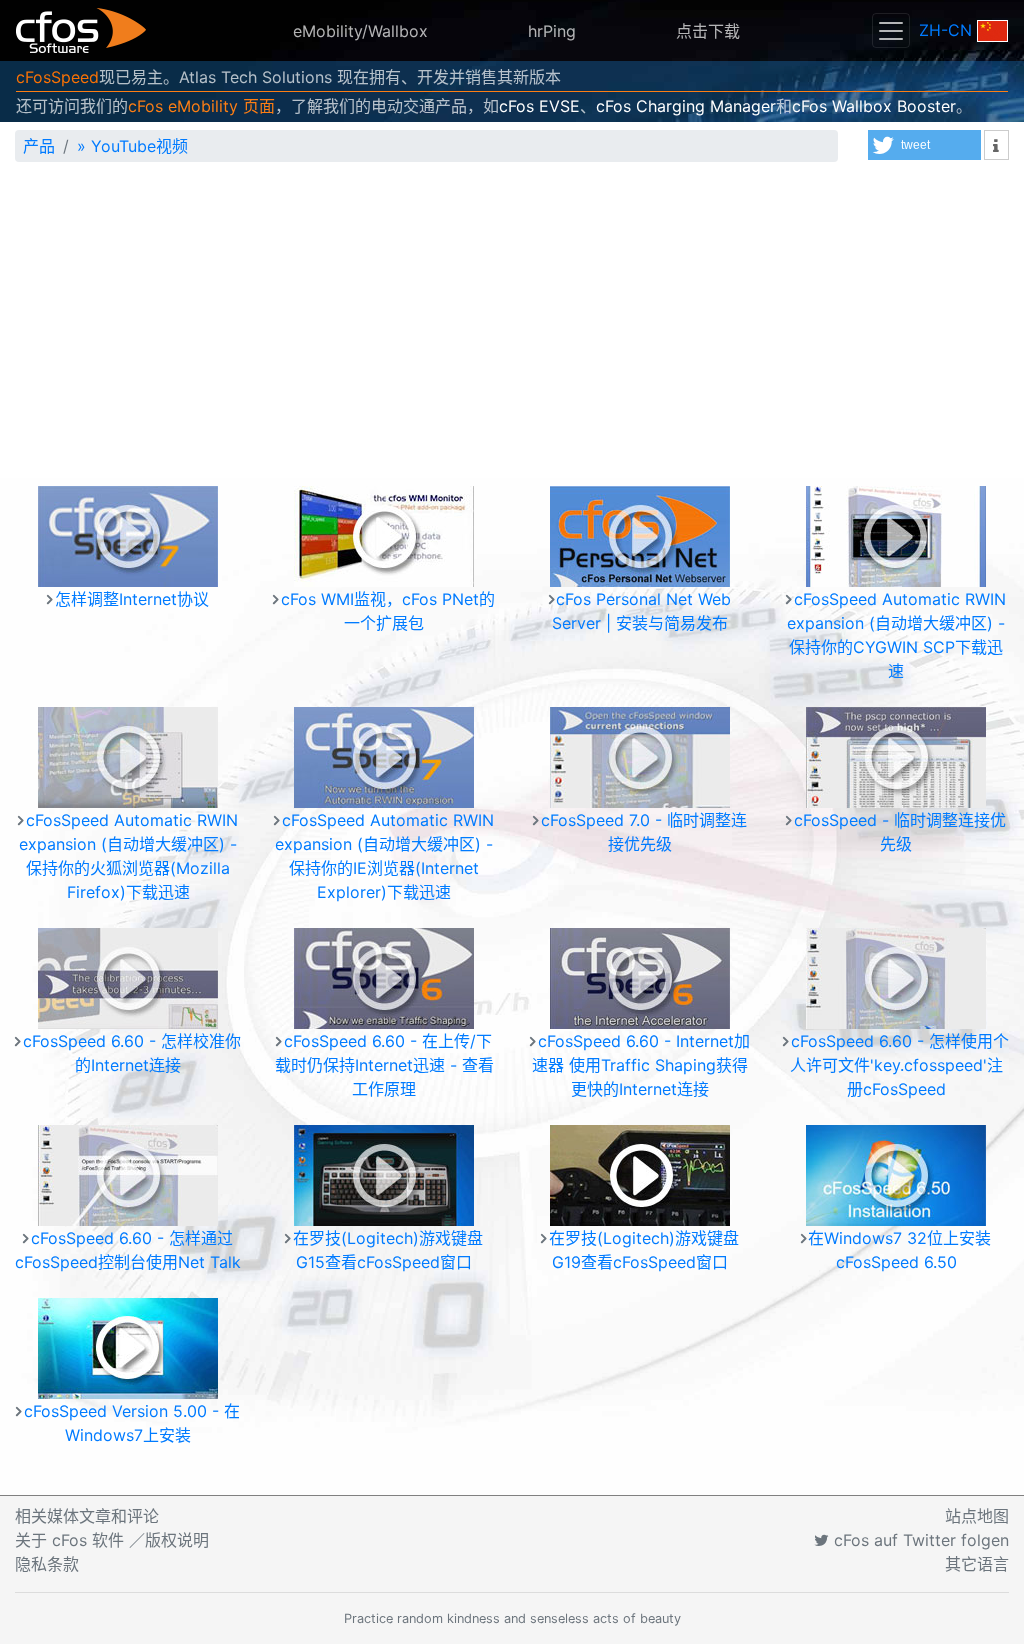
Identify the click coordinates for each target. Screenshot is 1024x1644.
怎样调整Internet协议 (132, 599)
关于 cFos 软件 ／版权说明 (112, 1540)
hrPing (552, 31)
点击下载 (708, 31)
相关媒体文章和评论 (87, 1516)
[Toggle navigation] (891, 30)
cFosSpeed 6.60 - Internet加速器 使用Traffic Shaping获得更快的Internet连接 (641, 1065)
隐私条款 (47, 1564)
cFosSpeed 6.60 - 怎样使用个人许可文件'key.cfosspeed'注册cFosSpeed (899, 1065)
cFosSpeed (57, 77)
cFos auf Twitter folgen (919, 1540)
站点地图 (977, 1516)
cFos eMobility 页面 (201, 106)
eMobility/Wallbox (360, 31)
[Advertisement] (512, 328)
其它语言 (977, 1564)
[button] (924, 145)
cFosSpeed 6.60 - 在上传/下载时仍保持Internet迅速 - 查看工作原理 (384, 1065)
